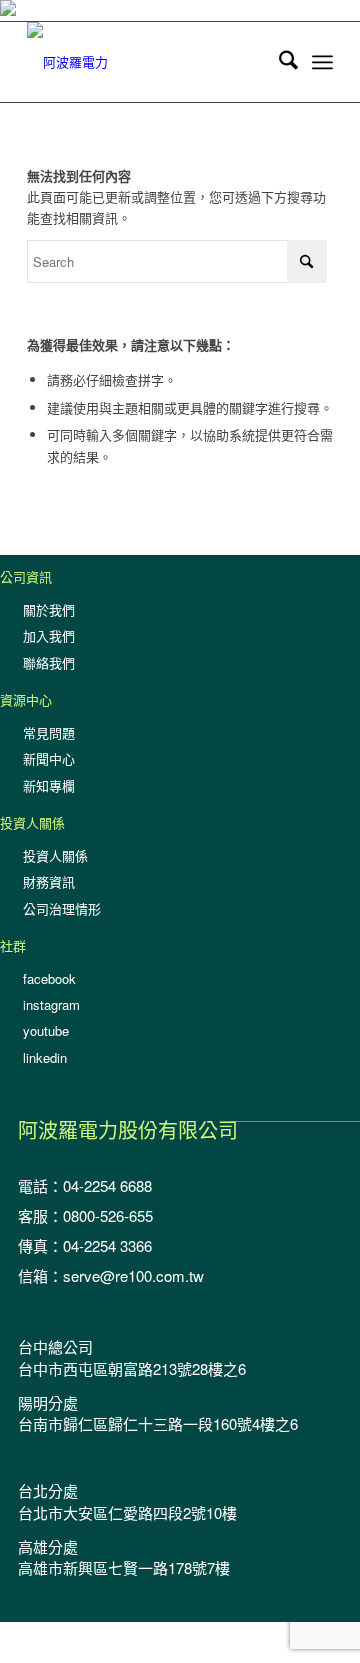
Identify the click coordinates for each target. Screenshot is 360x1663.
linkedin (45, 1057)
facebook (49, 978)
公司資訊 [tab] (26, 576)
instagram (51, 1004)
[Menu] (322, 62)
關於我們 (49, 609)
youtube (46, 1030)
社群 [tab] (13, 945)
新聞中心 (49, 758)
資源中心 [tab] (26, 699)
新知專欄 (49, 785)
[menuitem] (278, 62)
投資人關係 (55, 855)
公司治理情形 (62, 908)
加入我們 (49, 635)
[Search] (278, 62)
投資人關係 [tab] (32, 822)
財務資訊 (49, 881)
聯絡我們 (49, 662)
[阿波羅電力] (149, 62)
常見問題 (49, 732)
